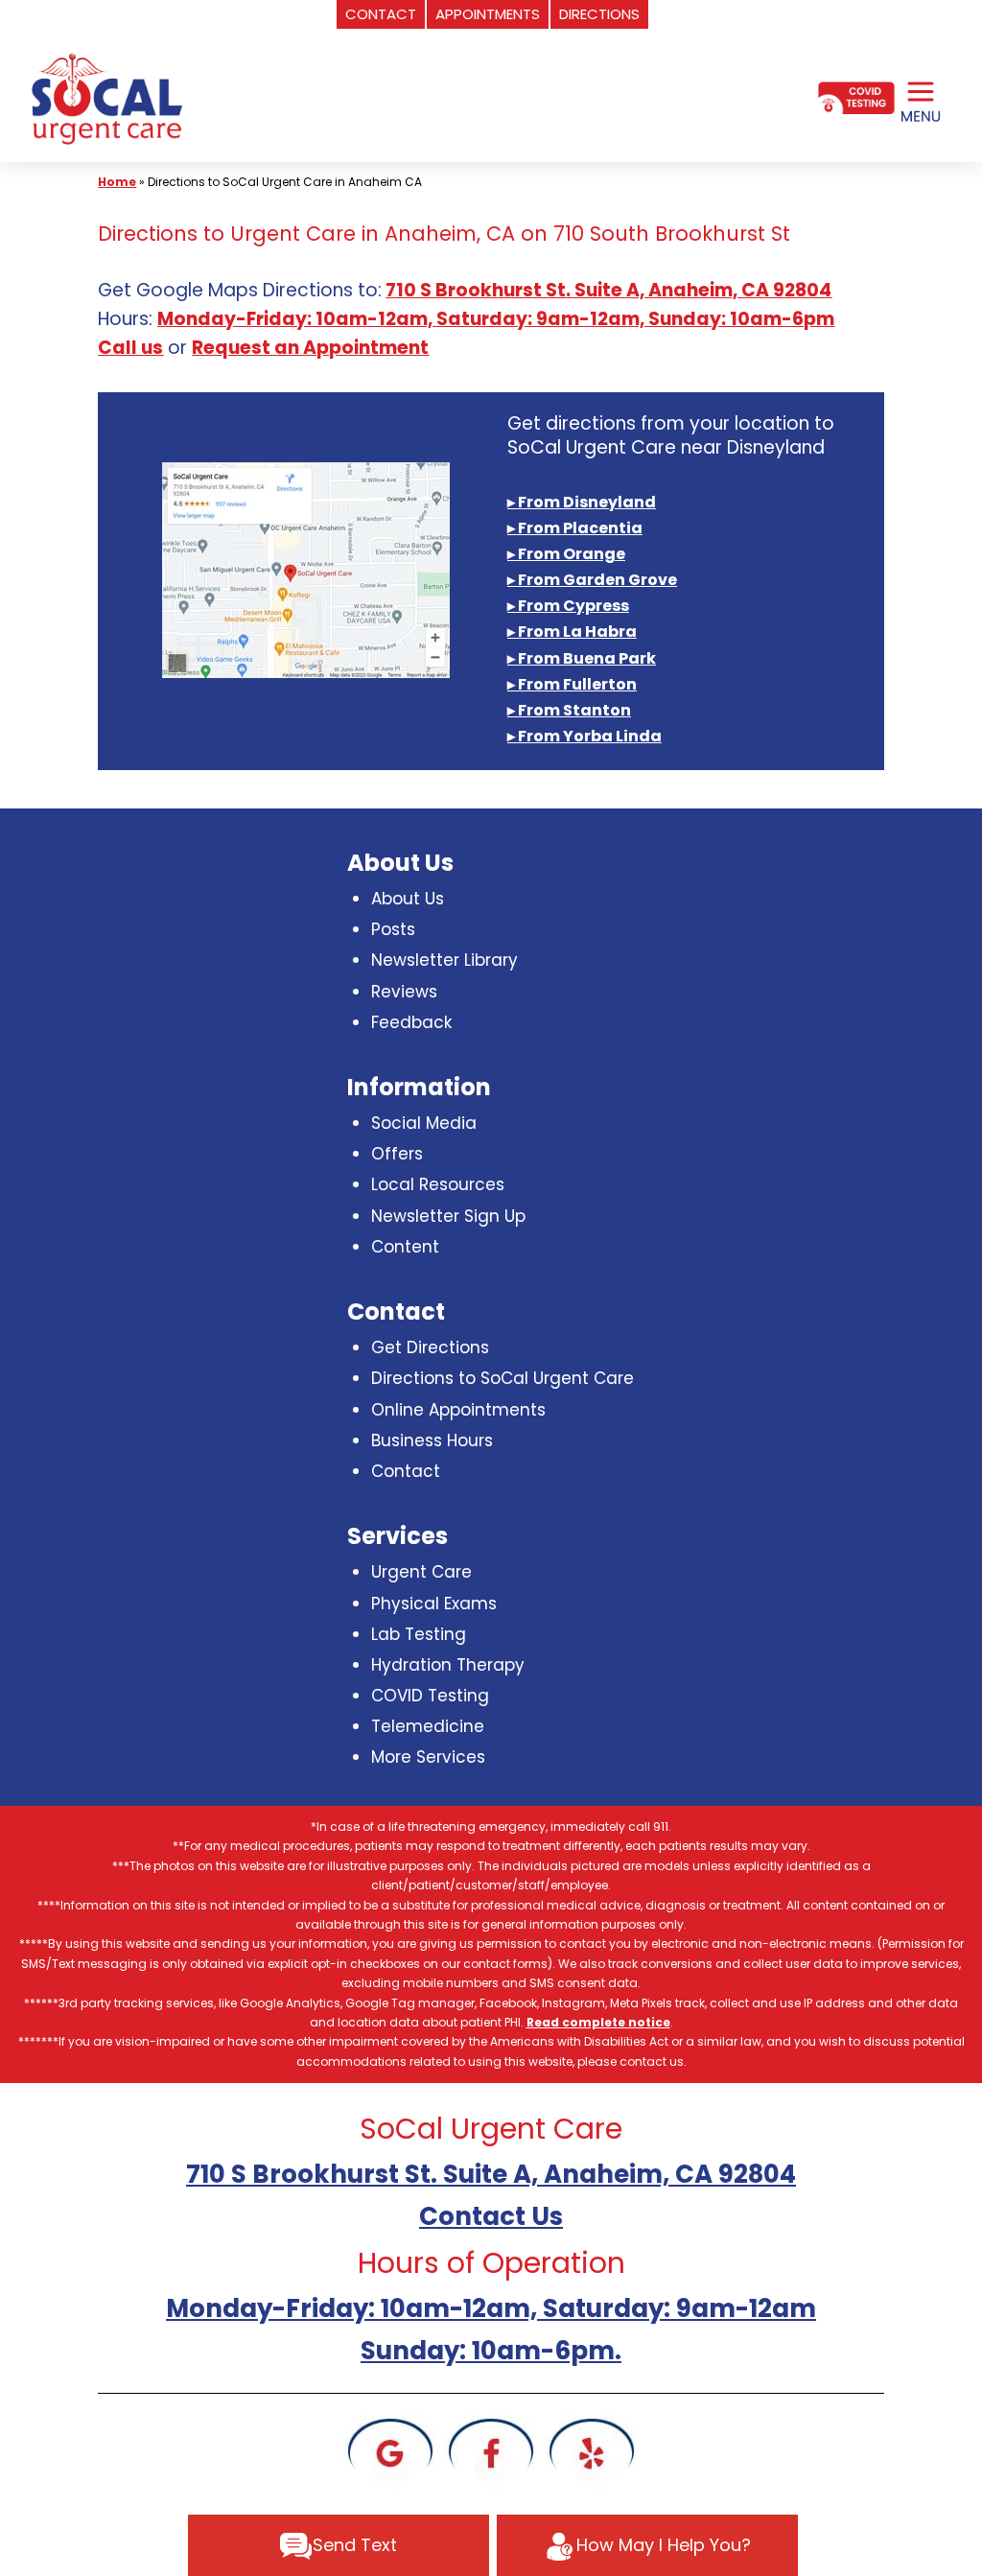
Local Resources (438, 1184)
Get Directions (430, 1347)
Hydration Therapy (448, 1665)
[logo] (105, 99)
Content (405, 1247)
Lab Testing (419, 1634)
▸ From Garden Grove (592, 580)
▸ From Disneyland (582, 502)
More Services (428, 1757)
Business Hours (432, 1440)
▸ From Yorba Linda (585, 736)
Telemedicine (428, 1726)
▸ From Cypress (568, 606)
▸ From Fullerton (572, 684)
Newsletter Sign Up (448, 1216)
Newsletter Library (444, 960)
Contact (406, 1471)
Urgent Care (421, 1572)
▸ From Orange (566, 554)
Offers (397, 1154)
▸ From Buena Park (582, 658)
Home (117, 182)
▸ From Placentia (575, 528)
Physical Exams (434, 1604)
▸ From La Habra (572, 632)
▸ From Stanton (569, 710)
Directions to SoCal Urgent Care (503, 1378)
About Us (408, 899)
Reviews (404, 992)
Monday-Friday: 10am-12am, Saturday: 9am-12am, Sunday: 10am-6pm (496, 319)
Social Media (424, 1123)
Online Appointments (458, 1410)
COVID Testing (430, 1696)
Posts (393, 929)
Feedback (411, 1022)
